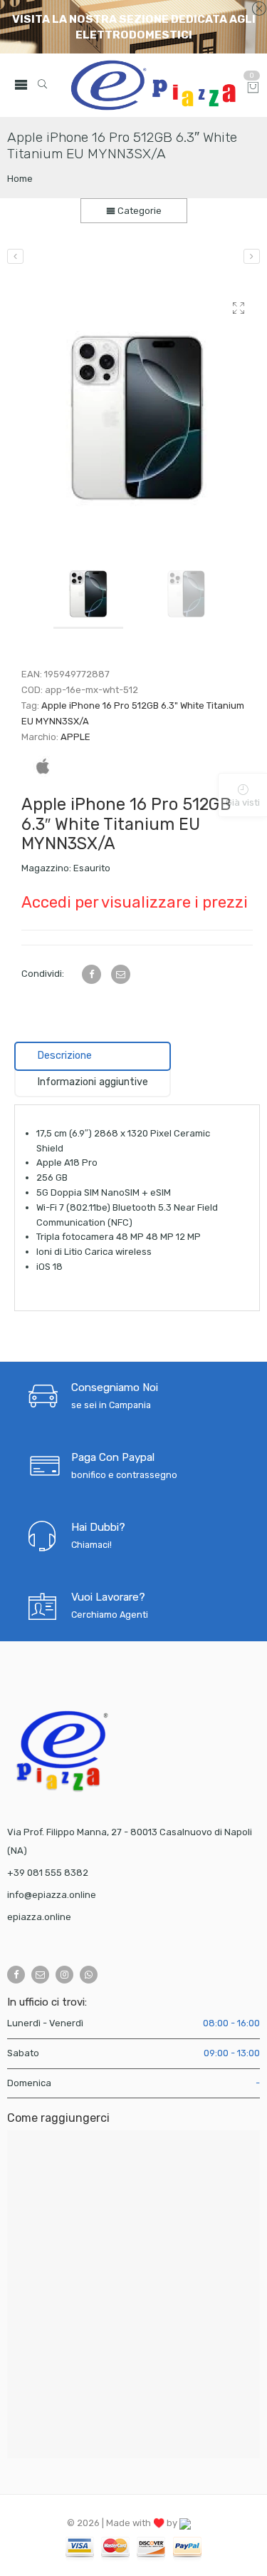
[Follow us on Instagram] (64, 1975)
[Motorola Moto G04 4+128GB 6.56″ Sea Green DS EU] (252, 256)
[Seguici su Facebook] (16, 1975)
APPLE (75, 737)
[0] (253, 89)
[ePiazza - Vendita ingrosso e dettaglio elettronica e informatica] (153, 85)
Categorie (138, 211)
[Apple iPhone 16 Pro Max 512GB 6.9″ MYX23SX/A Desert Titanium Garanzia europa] (15, 256)
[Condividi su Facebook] (91, 974)
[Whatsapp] (89, 1975)
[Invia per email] (121, 974)
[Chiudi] (259, 9)
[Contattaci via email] (40, 1975)
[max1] (137, 410)
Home (20, 179)
